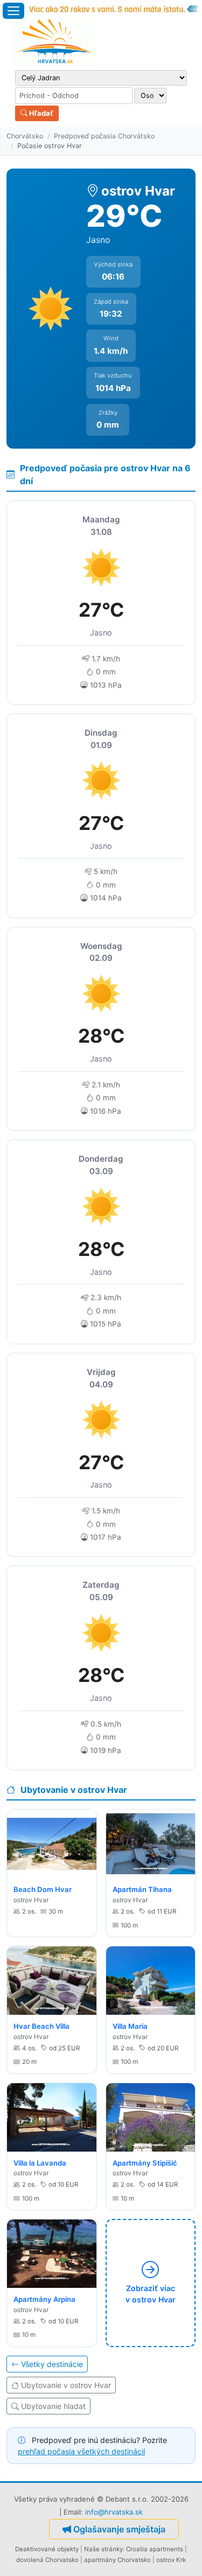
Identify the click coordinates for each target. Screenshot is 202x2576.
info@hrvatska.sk (114, 2512)
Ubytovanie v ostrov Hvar (66, 2385)
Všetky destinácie (52, 2364)
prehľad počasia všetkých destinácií (81, 2451)
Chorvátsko (25, 136)
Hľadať (40, 113)
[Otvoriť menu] (13, 11)
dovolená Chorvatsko (47, 2560)
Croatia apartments (155, 2549)
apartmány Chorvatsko (117, 2560)
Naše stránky (103, 2549)
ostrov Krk (171, 2560)
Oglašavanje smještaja (119, 2529)
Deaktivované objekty (47, 2549)
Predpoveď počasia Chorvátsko (104, 136)
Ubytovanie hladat (53, 2406)
